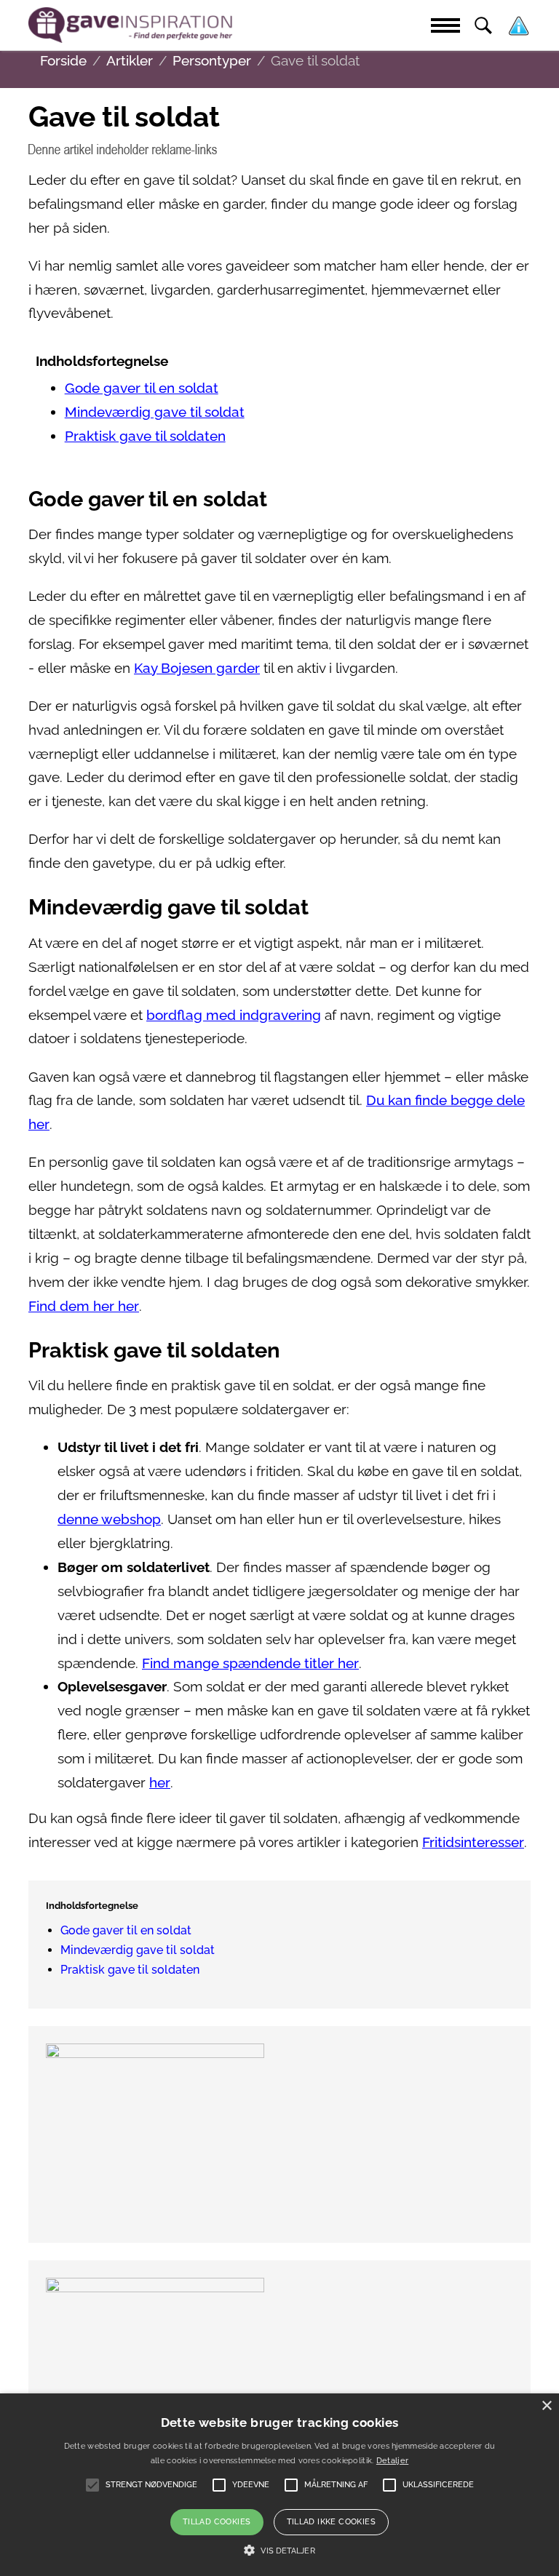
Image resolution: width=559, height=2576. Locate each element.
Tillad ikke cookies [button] (332, 2522)
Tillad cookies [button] (217, 2522)
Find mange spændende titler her (250, 1663)
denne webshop (109, 1519)
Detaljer (392, 2461)
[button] (279, 2551)
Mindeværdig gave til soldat (155, 412)
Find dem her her (84, 1306)
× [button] (546, 2406)
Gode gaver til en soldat (142, 388)
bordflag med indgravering (234, 1015)
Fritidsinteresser (473, 1842)
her (160, 1783)
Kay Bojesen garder (197, 668)
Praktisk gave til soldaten (145, 436)
